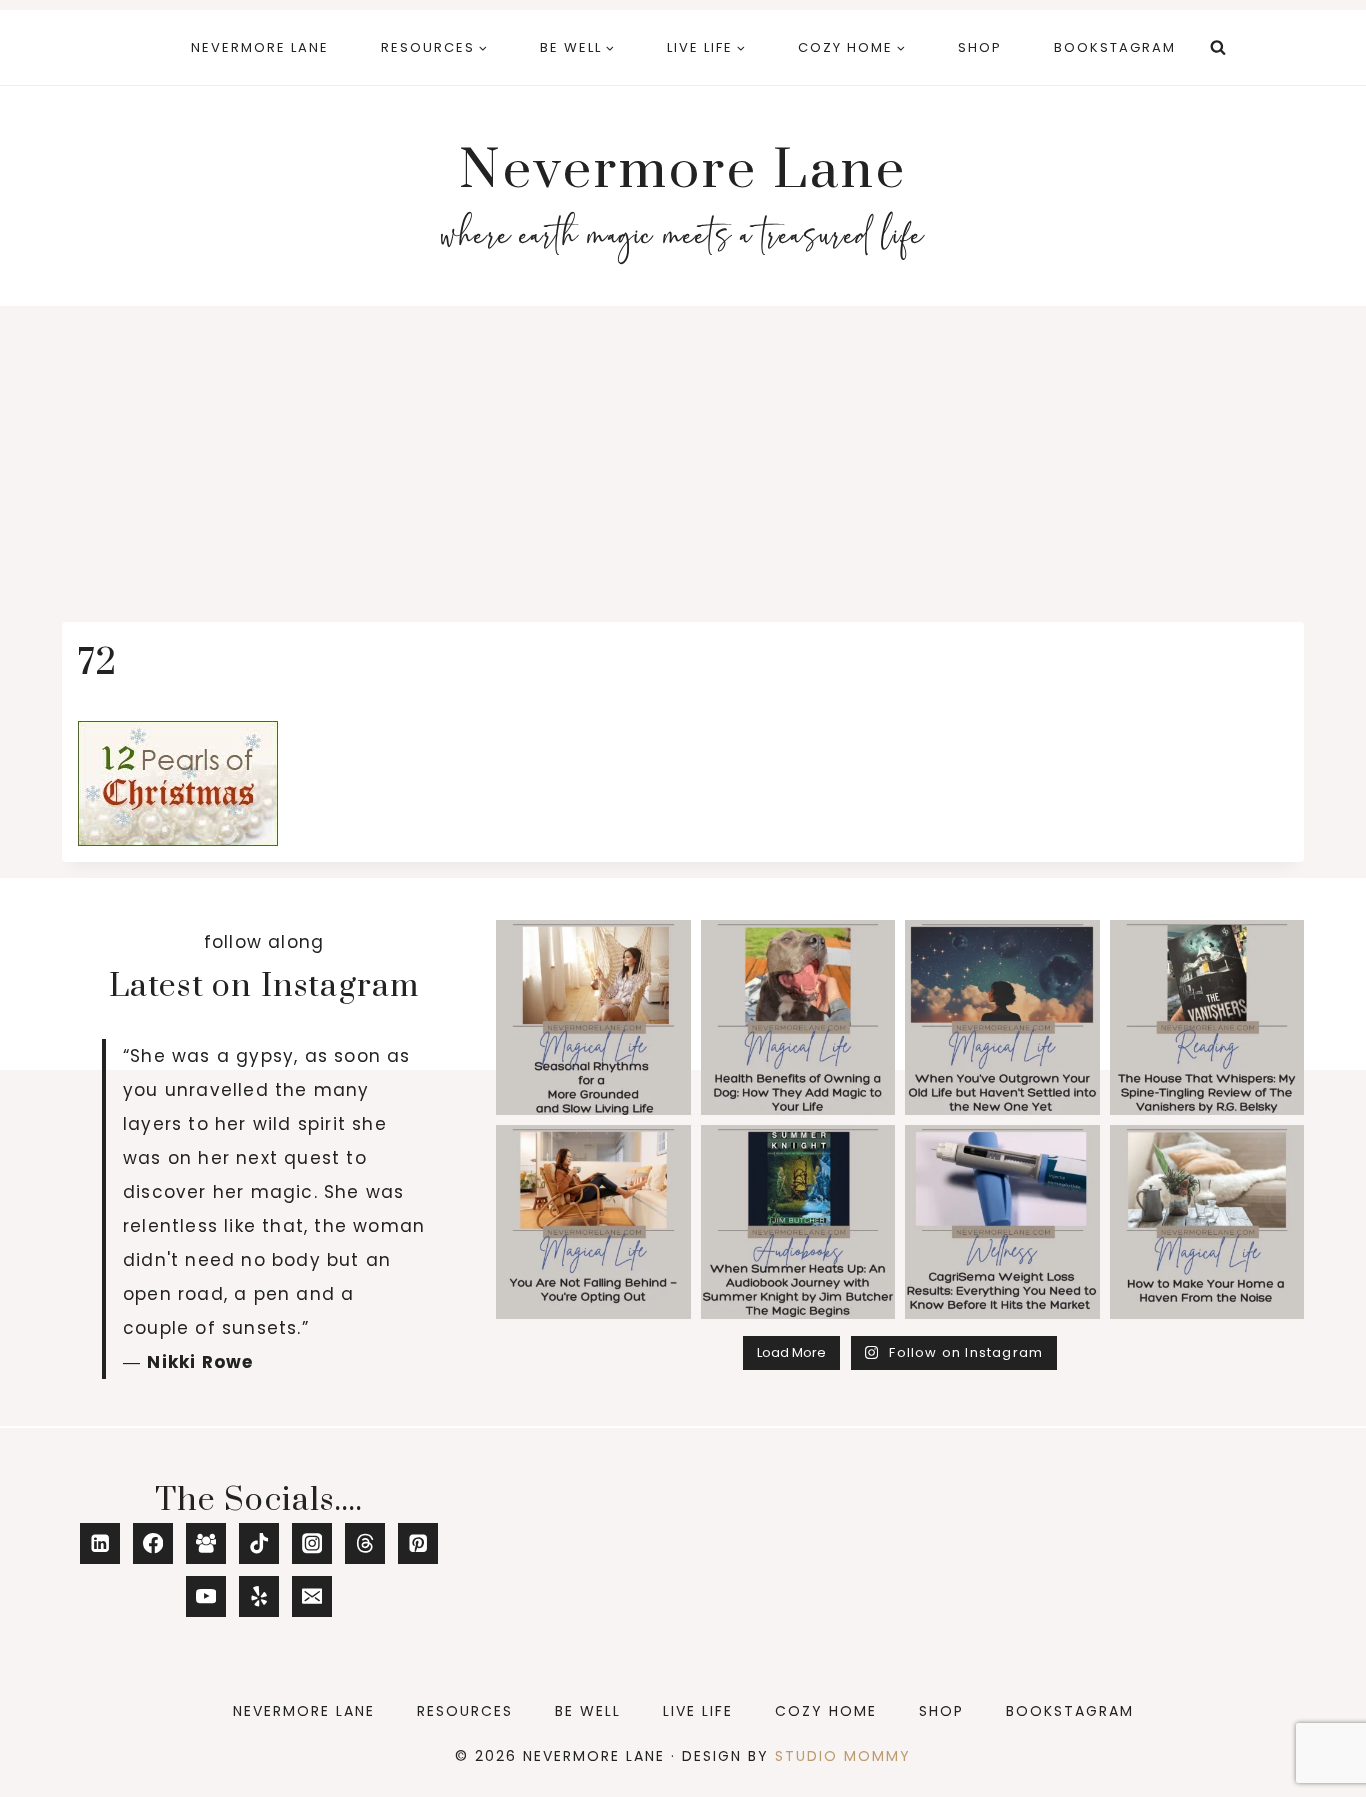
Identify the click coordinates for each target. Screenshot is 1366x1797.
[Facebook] (153, 1543)
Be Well (588, 1711)
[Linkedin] (100, 1543)
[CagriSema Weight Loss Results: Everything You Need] (1002, 1222)
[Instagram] (312, 1543)
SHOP (980, 47)
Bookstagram (1115, 47)
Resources (465, 1711)
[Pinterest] (418, 1543)
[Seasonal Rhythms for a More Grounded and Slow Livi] (593, 1017)
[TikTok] (259, 1543)
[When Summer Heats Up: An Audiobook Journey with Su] (798, 1222)
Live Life (698, 1711)
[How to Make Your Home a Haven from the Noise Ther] (1207, 1222)
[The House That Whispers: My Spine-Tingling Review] (1207, 1017)
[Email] (312, 1596)
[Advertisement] (683, 456)
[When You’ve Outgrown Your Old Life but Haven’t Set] (1002, 1017)
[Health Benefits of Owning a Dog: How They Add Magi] (798, 1017)
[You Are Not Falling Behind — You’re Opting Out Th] (593, 1222)
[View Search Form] (1218, 48)
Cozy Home (826, 1711)
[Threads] (365, 1543)
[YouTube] (206, 1596)
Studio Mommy (843, 1756)
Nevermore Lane (260, 47)
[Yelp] (259, 1596)
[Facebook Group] (206, 1543)
